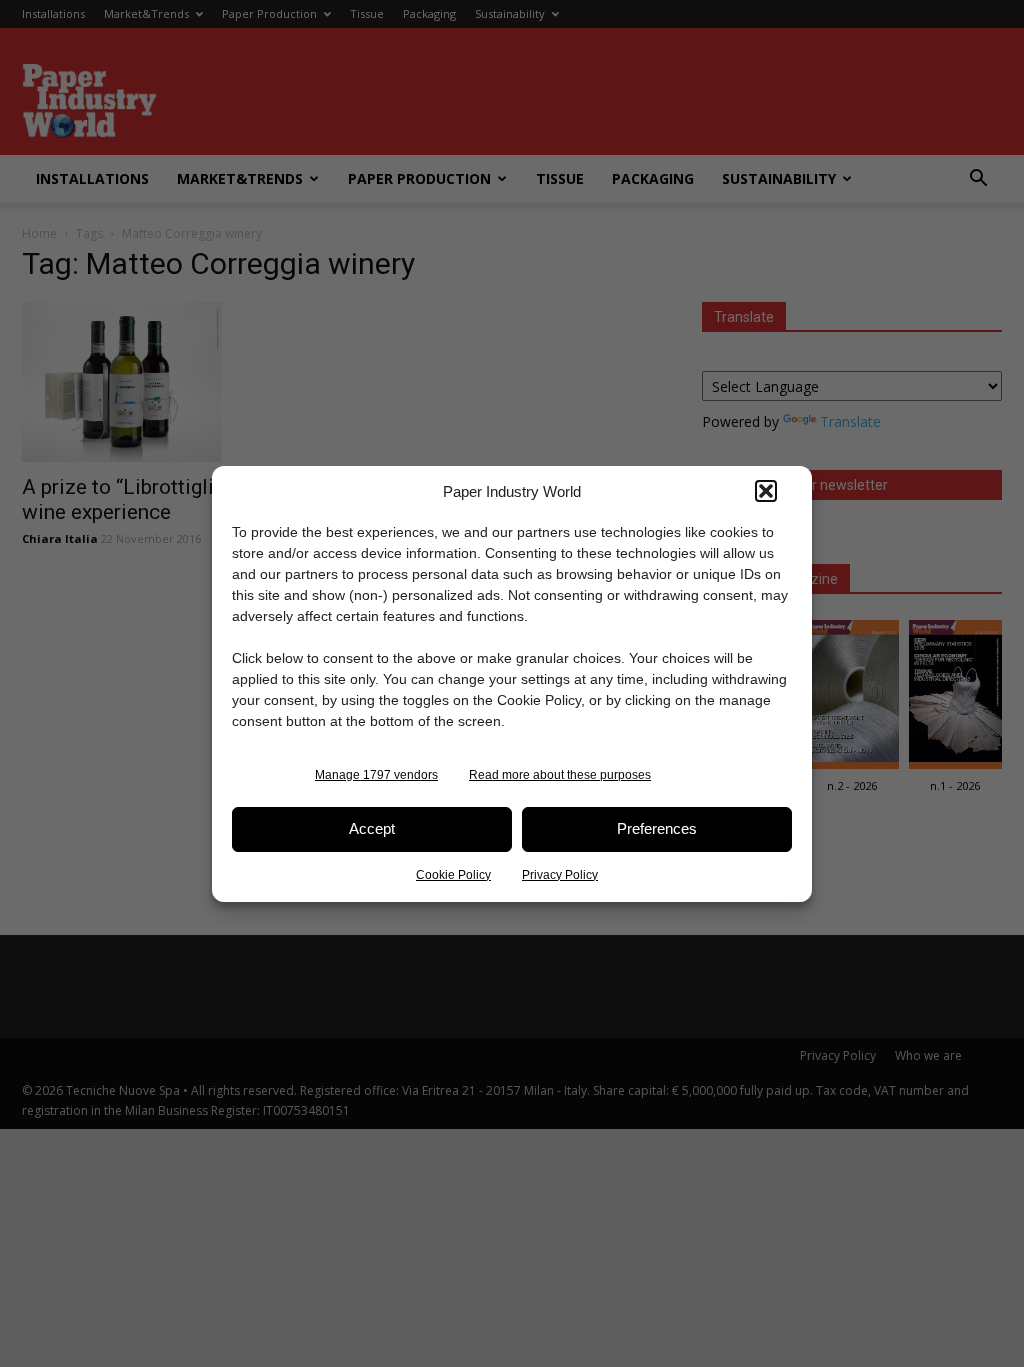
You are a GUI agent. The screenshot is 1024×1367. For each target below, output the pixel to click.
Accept (372, 828)
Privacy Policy (560, 875)
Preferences (657, 828)
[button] (766, 491)
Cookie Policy (453, 875)
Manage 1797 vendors (376, 775)
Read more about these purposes (560, 775)
